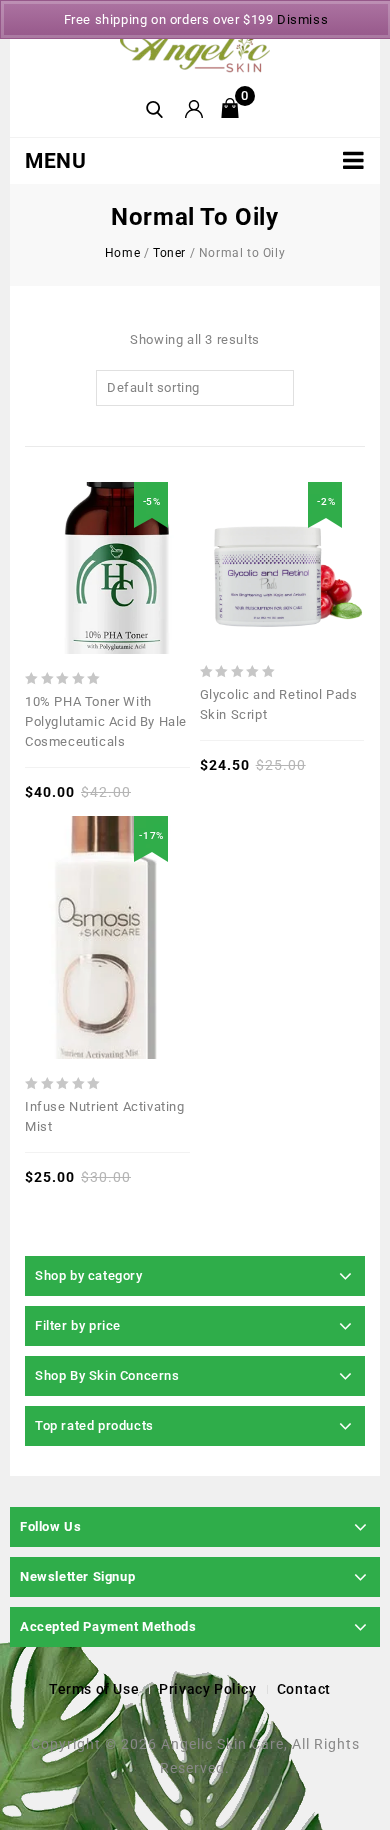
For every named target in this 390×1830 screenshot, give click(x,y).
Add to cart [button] (154, 879)
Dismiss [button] (302, 19)
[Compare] (61, 516)
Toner (169, 253)
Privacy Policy (207, 1689)
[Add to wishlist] (123, 516)
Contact (304, 1689)
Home (122, 253)
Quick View (92, 516)
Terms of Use (94, 1689)
